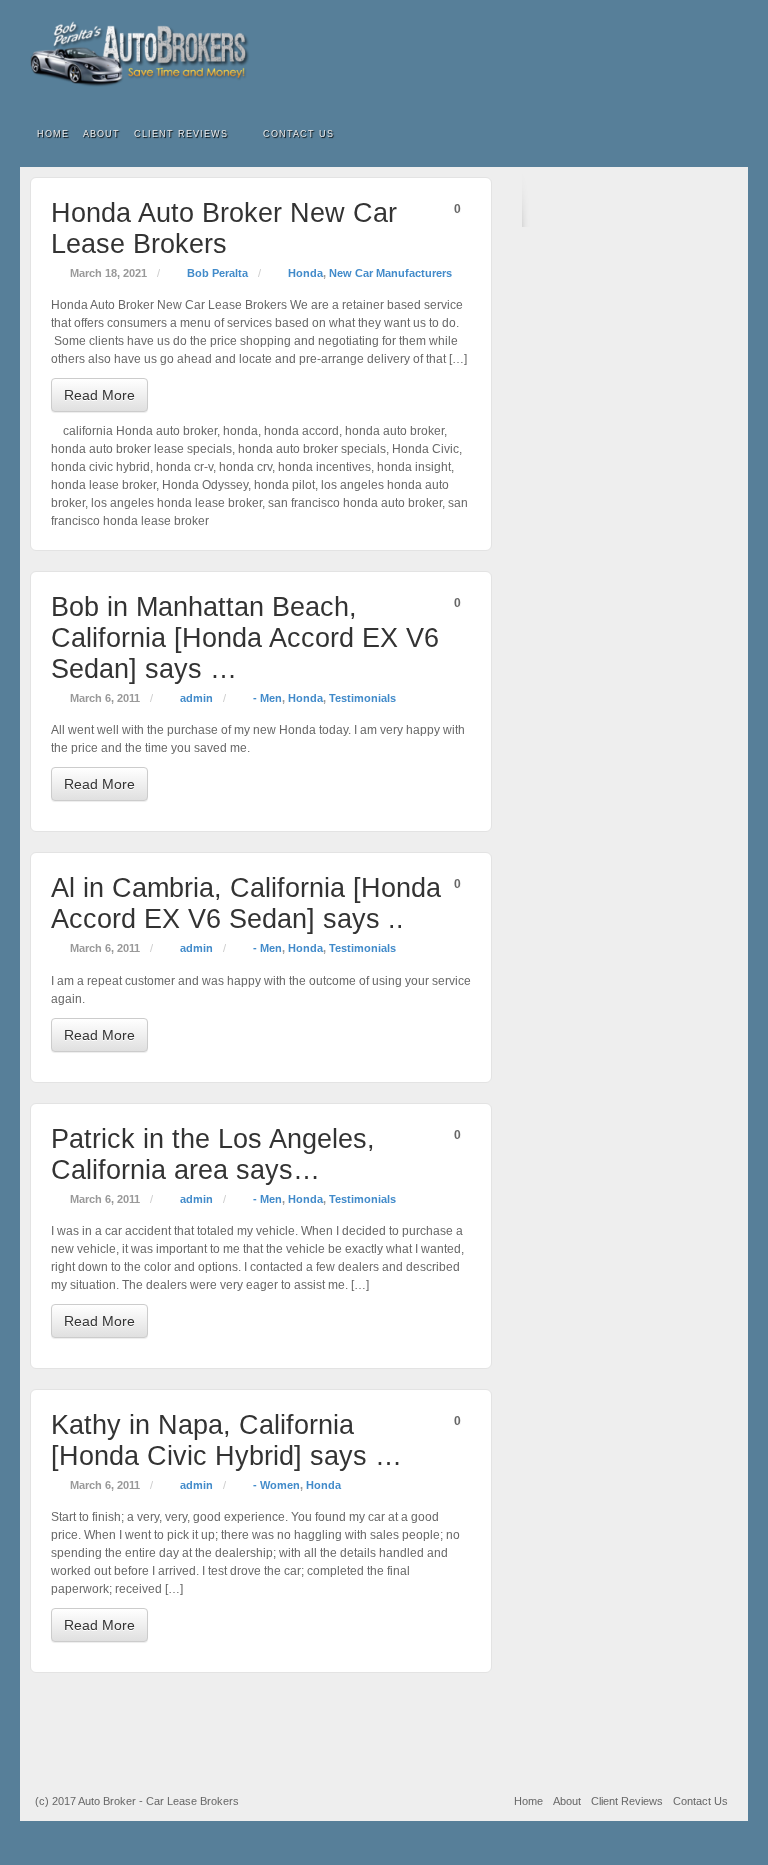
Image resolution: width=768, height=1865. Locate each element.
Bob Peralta (217, 273)
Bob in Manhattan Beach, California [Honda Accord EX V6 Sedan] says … (245, 638)
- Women (276, 1485)
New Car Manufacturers (390, 273)
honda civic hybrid (100, 467)
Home (53, 134)
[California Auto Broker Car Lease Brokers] (384, 53)
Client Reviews (181, 134)
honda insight (414, 467)
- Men (267, 698)
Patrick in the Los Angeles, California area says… (213, 1154)
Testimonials (362, 698)
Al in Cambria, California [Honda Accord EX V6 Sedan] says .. (246, 903)
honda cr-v (184, 467)
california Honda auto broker (140, 431)
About (101, 134)
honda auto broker (394, 431)
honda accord (301, 431)
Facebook (665, 53)
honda (240, 431)
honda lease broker (103, 485)
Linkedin (692, 53)
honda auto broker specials (312, 449)
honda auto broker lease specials (141, 449)
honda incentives (324, 467)
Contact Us (298, 134)
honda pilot (284, 485)
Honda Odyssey (205, 485)
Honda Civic (425, 449)
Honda (305, 273)
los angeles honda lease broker (176, 503)
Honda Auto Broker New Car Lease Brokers (224, 228)
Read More (99, 395)
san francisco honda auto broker (355, 503)
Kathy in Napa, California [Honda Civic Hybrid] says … (226, 1440)
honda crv (245, 467)
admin (196, 698)
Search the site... (720, 135)
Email (638, 53)
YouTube (719, 53)
